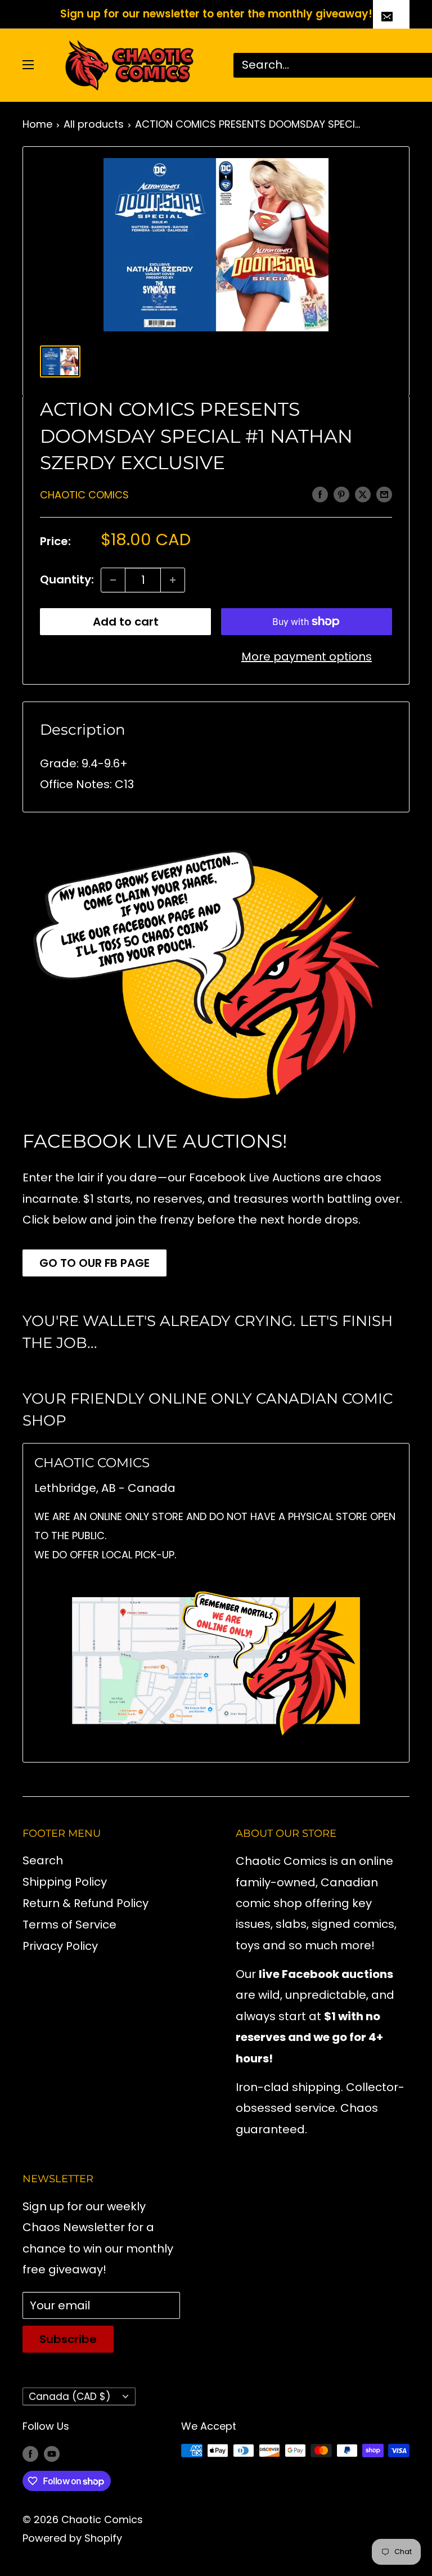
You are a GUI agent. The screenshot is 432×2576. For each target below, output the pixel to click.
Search (43, 1860)
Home (37, 124)
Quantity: (67, 579)
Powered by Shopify (72, 2538)
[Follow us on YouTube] (52, 2453)
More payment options (307, 657)
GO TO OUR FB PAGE (94, 1263)
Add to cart (126, 622)
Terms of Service (69, 1925)
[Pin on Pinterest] (341, 494)
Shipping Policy (65, 1882)
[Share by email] (384, 494)
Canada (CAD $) (69, 2397)
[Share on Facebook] (320, 494)
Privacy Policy (60, 1946)
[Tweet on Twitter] (363, 494)
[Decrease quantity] (113, 580)
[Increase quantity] (173, 580)
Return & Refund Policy (85, 1903)
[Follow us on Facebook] (30, 2453)
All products (94, 124)
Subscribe (68, 2339)
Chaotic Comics (84, 495)
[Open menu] (28, 65)
